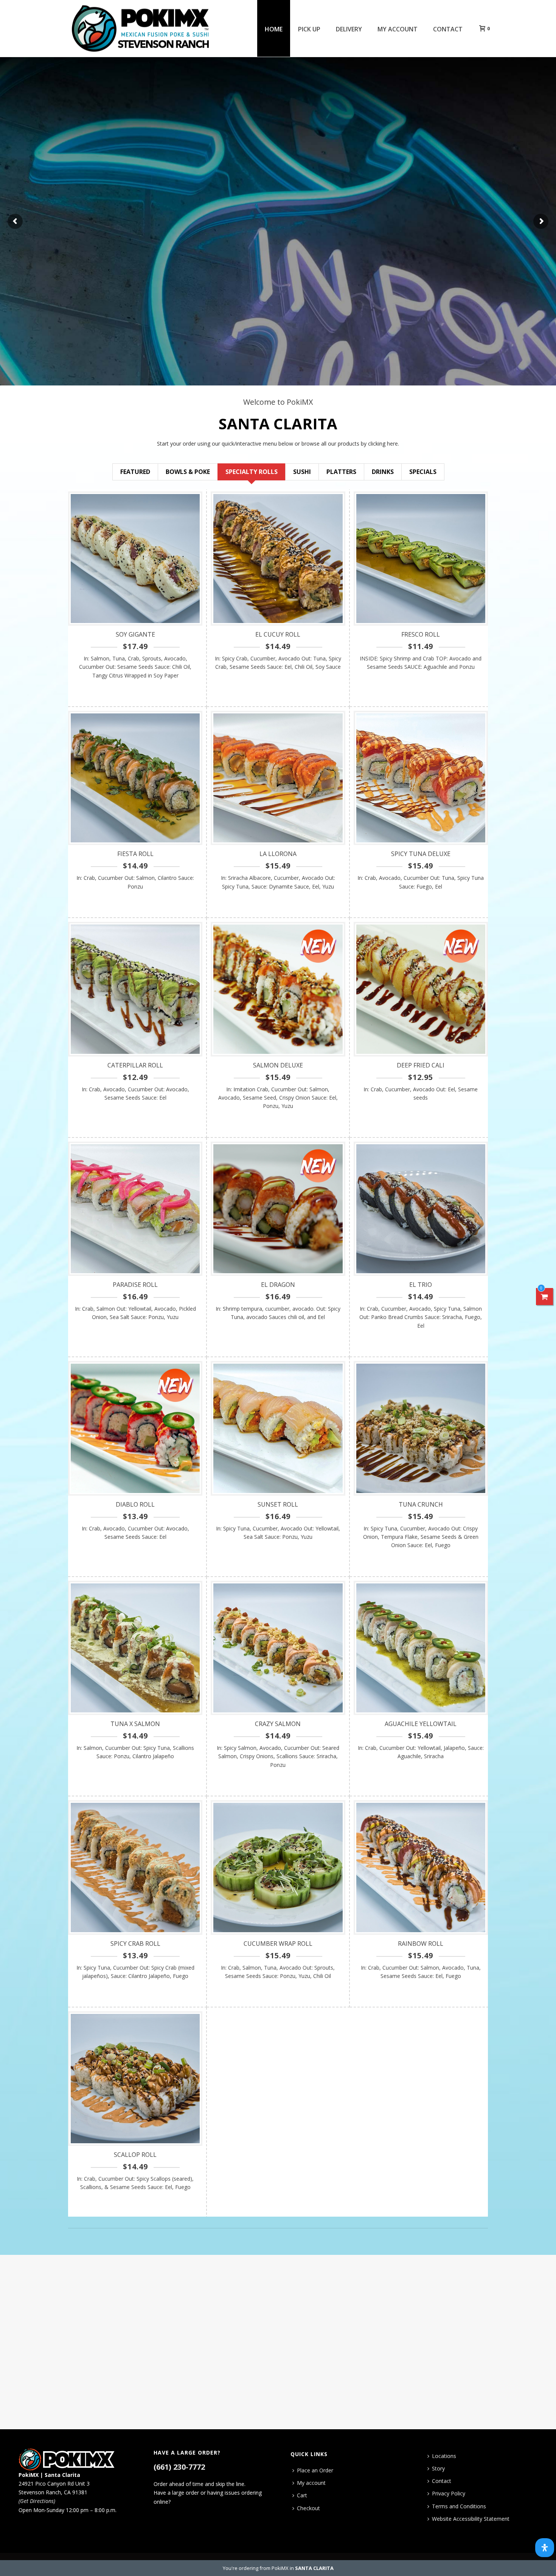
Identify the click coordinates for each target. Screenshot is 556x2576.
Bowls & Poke (188, 472)
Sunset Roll (278, 1504)
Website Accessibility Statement (471, 2519)
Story (438, 2468)
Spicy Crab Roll (135, 1944)
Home (274, 29)
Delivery (349, 29)
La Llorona (278, 854)
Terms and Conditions (459, 2506)
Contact (448, 29)
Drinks (383, 472)
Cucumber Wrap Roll (278, 1944)
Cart (302, 2495)
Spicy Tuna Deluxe (421, 854)
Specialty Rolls (252, 472)
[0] (545, 1297)
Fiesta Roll (135, 854)
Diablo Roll (135, 1504)
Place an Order (315, 2470)
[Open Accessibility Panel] (545, 2548)
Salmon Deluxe (278, 1065)
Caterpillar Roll (135, 1065)
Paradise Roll (135, 1285)
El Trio (421, 1285)
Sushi (302, 472)
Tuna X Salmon (135, 1724)
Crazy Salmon (278, 1724)
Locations (444, 2456)
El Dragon (278, 1285)
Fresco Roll (421, 634)
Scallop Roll (135, 2155)
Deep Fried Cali (421, 1065)
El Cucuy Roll (278, 634)
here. (393, 444)
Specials (423, 472)
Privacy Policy (449, 2493)
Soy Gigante (135, 634)
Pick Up (309, 29)
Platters (341, 472)
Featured (135, 472)
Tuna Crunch (421, 1504)
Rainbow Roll (421, 1944)
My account (398, 29)
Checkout (308, 2508)
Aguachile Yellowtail (421, 1724)
